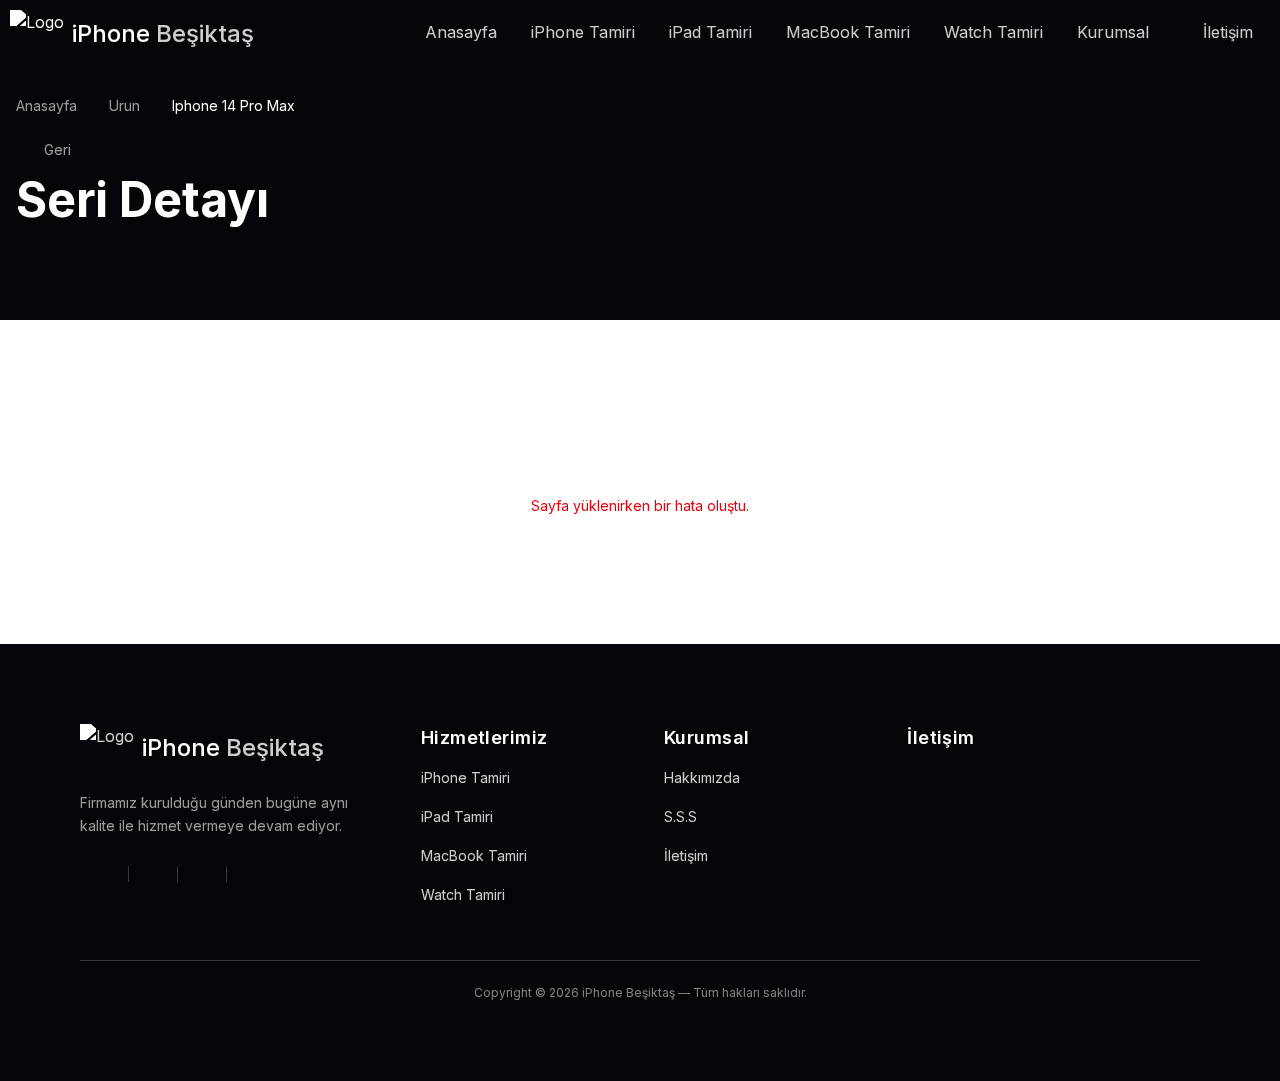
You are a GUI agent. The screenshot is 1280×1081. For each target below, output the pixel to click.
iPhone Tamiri (583, 32)
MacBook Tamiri (848, 32)
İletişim (1228, 32)
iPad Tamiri (710, 32)
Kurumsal (1113, 32)
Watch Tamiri (993, 32)
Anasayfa (461, 32)
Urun (124, 105)
